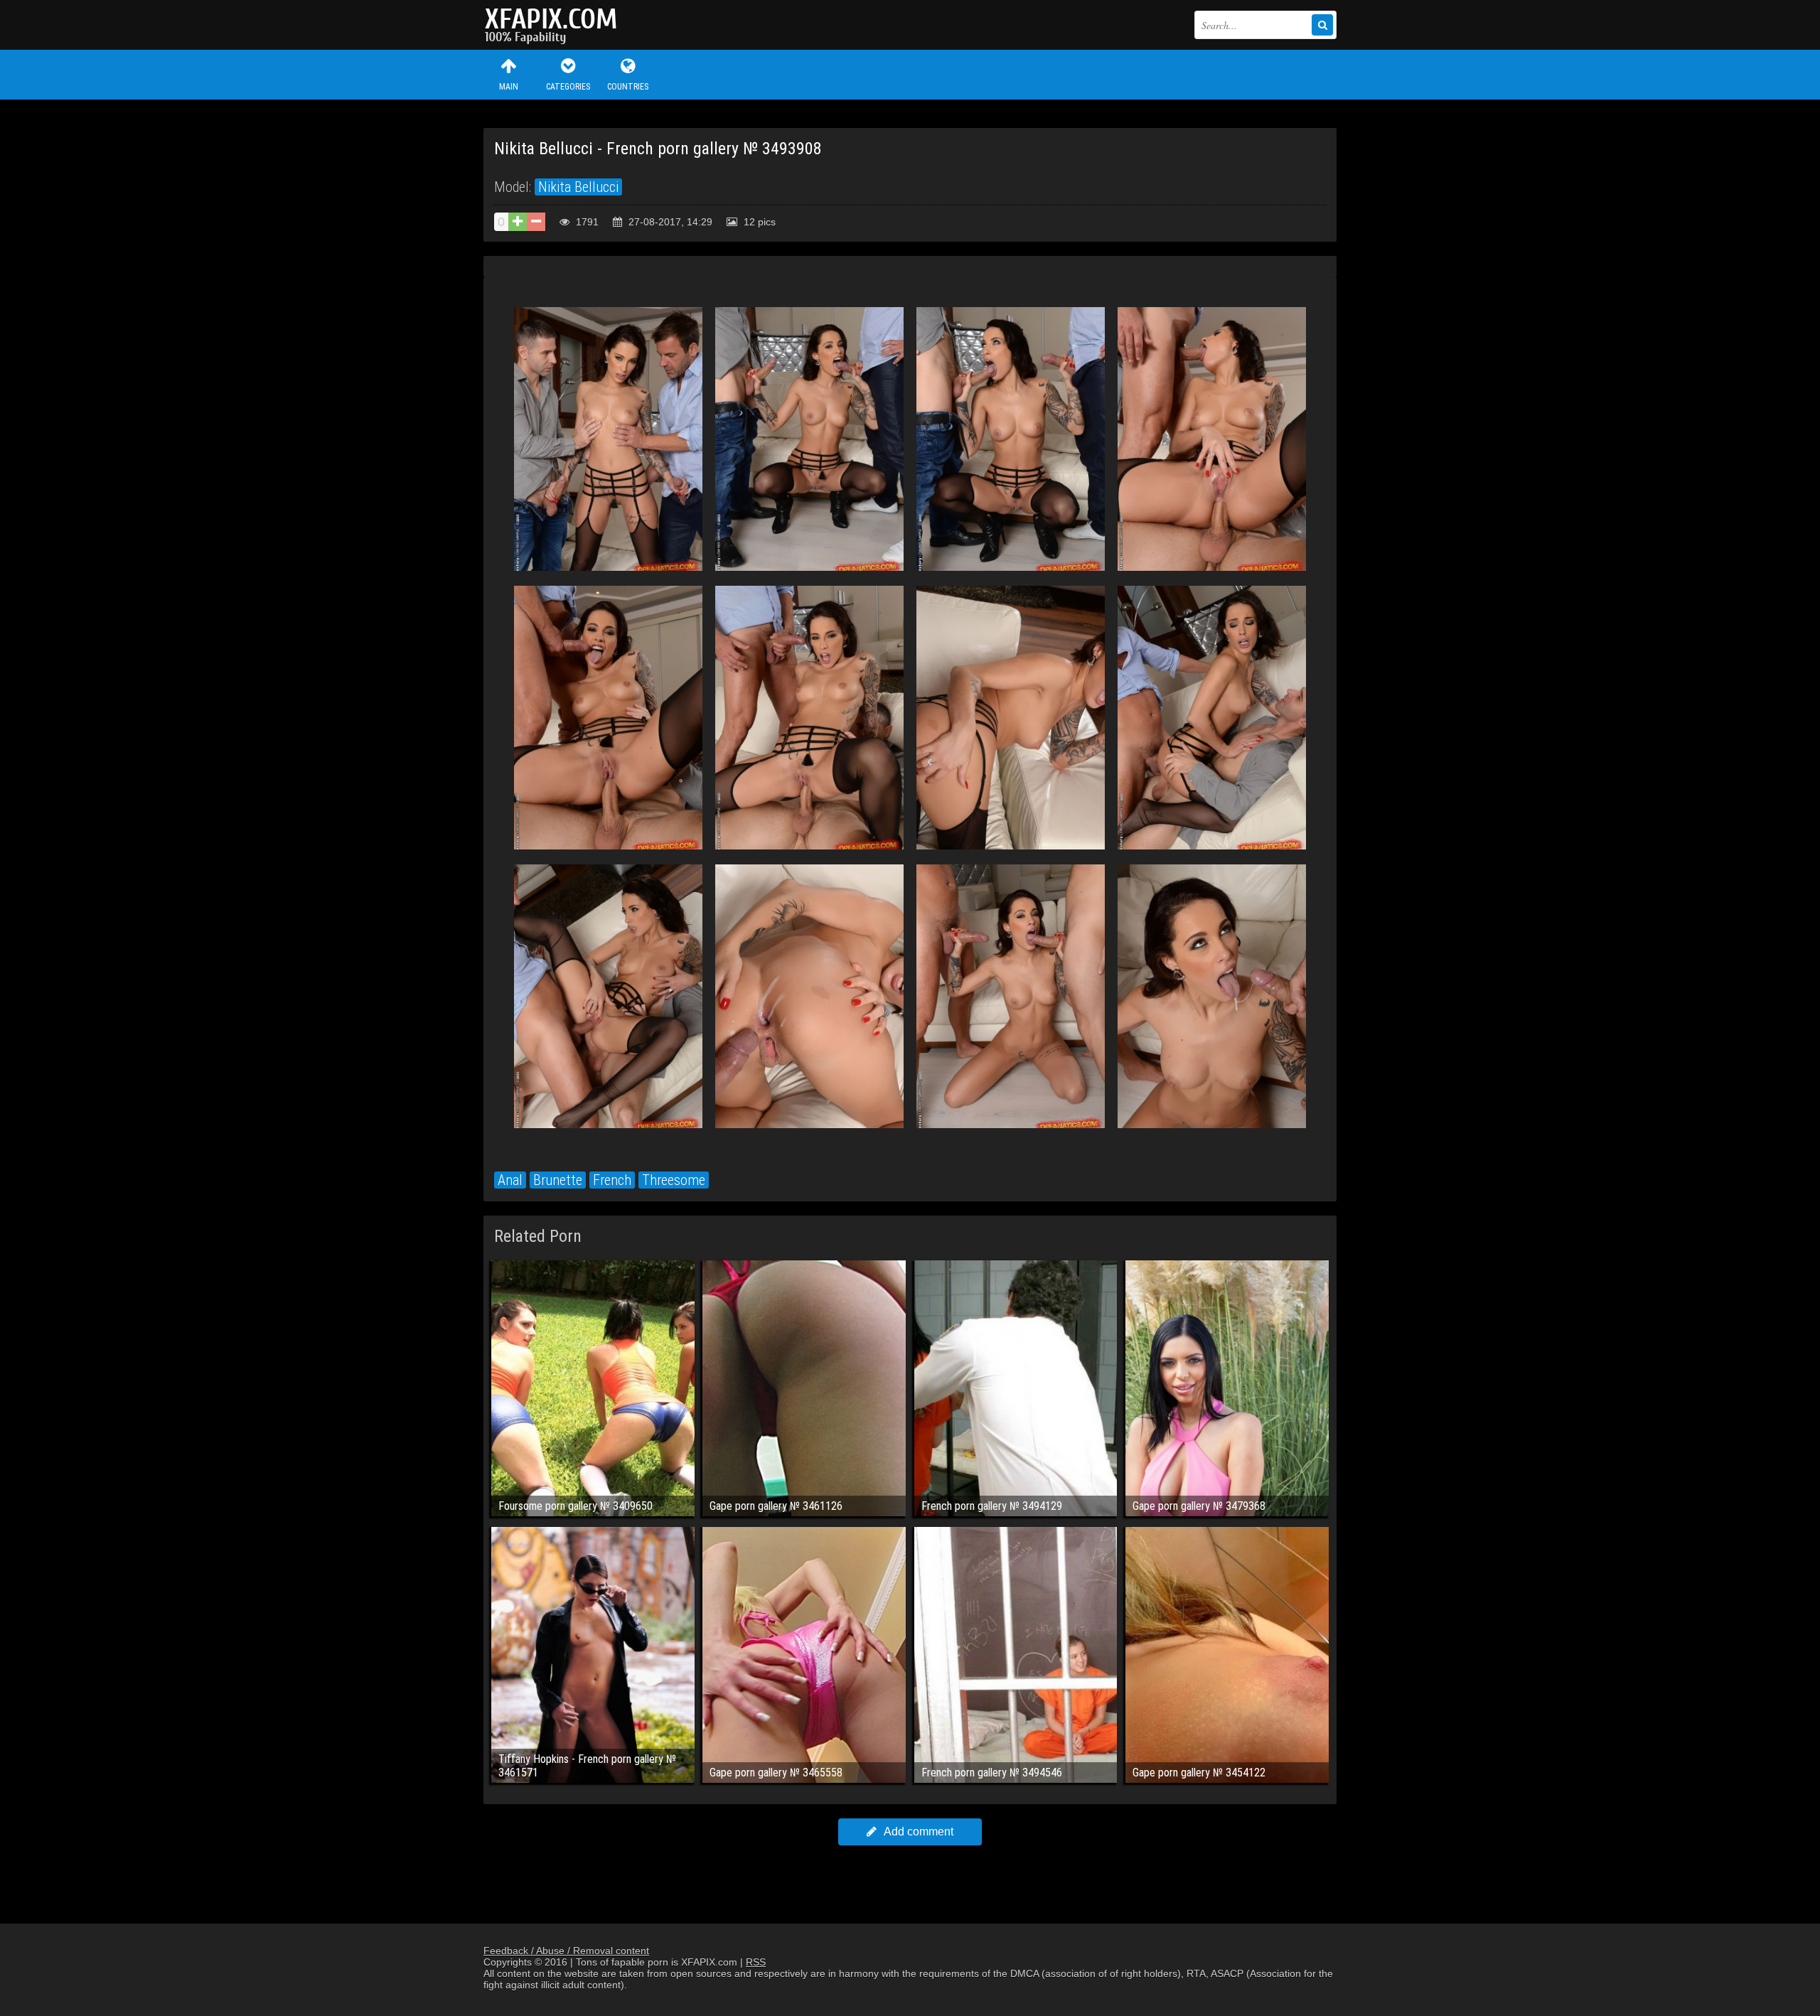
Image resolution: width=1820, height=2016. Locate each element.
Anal (510, 1180)
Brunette (558, 1180)
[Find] (1322, 25)
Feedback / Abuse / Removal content (566, 1951)
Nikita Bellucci (578, 187)
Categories (568, 87)
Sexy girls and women (555, 25)
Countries (628, 87)
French (612, 1180)
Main (509, 87)
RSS (756, 1962)
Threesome (674, 1180)
